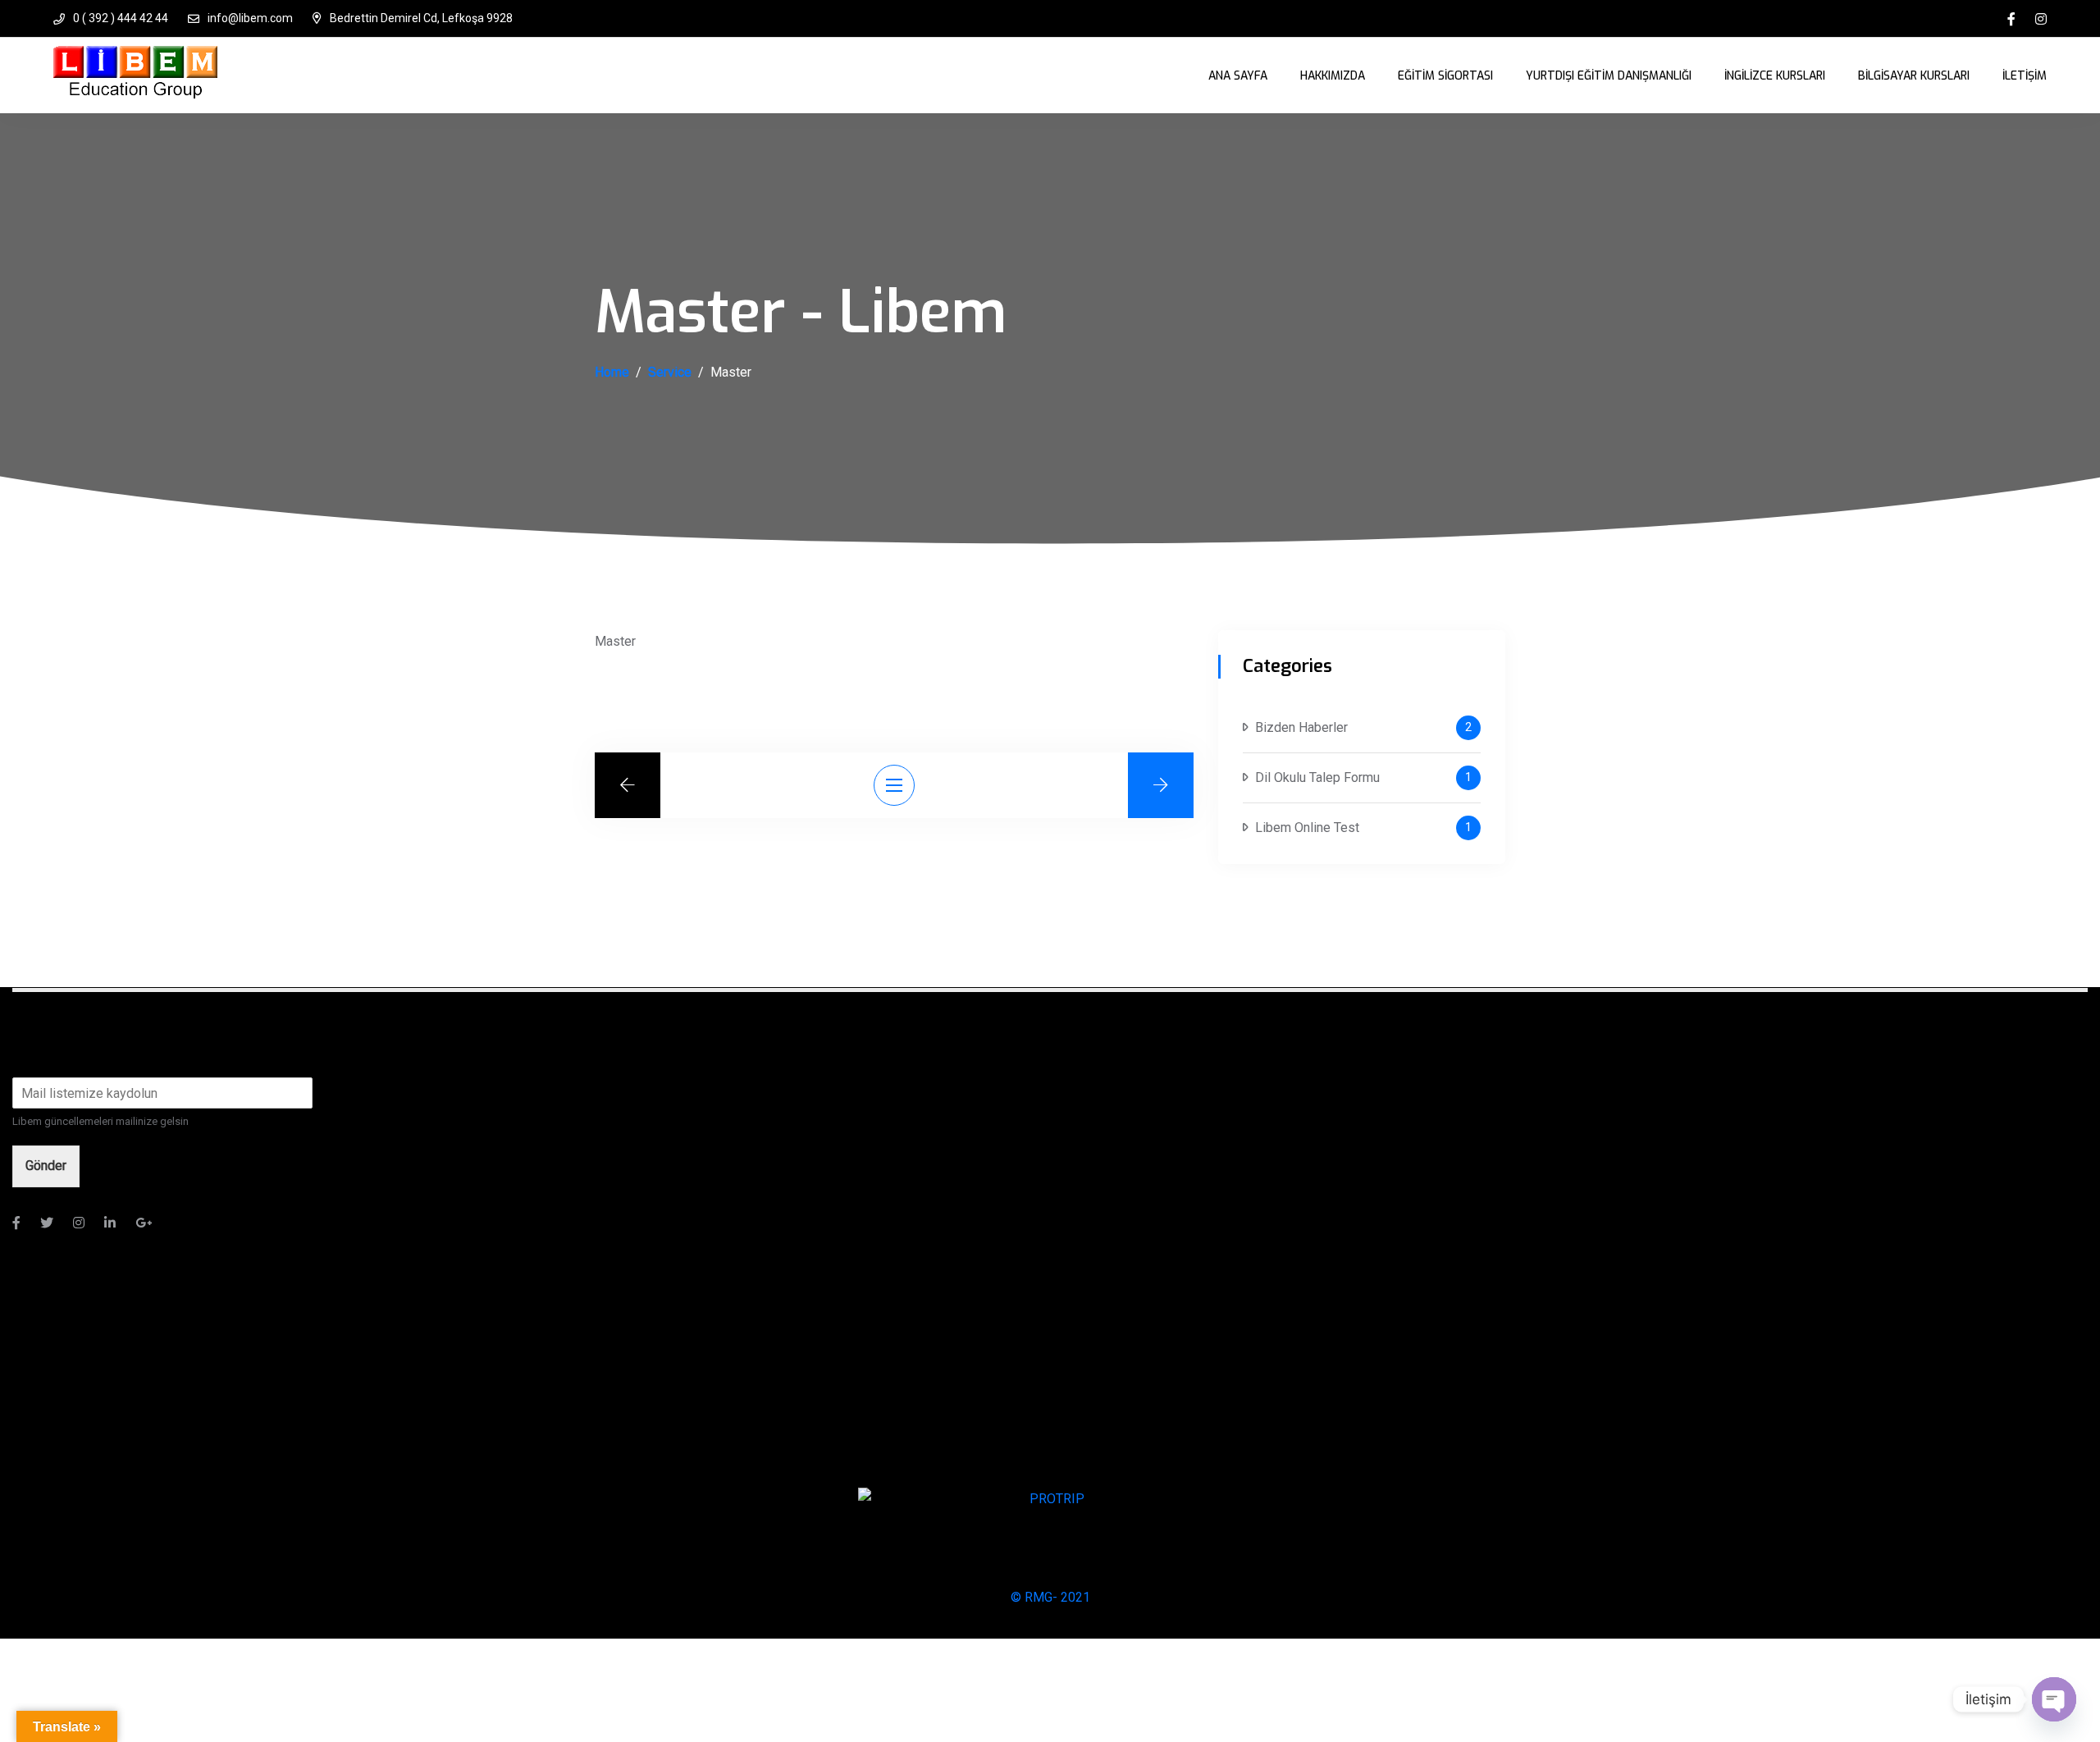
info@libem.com (250, 18)
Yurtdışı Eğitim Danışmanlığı (1609, 76)
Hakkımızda (1333, 76)
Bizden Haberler (1301, 727)
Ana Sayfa (1238, 76)
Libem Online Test (1307, 828)
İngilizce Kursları (1775, 76)
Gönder (46, 1166)
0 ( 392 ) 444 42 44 (121, 18)
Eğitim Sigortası (1445, 76)
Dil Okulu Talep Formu (1317, 777)
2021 (1074, 1597)
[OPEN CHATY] (2054, 1699)
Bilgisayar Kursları (1914, 76)
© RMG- (1034, 1597)
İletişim (2025, 76)
